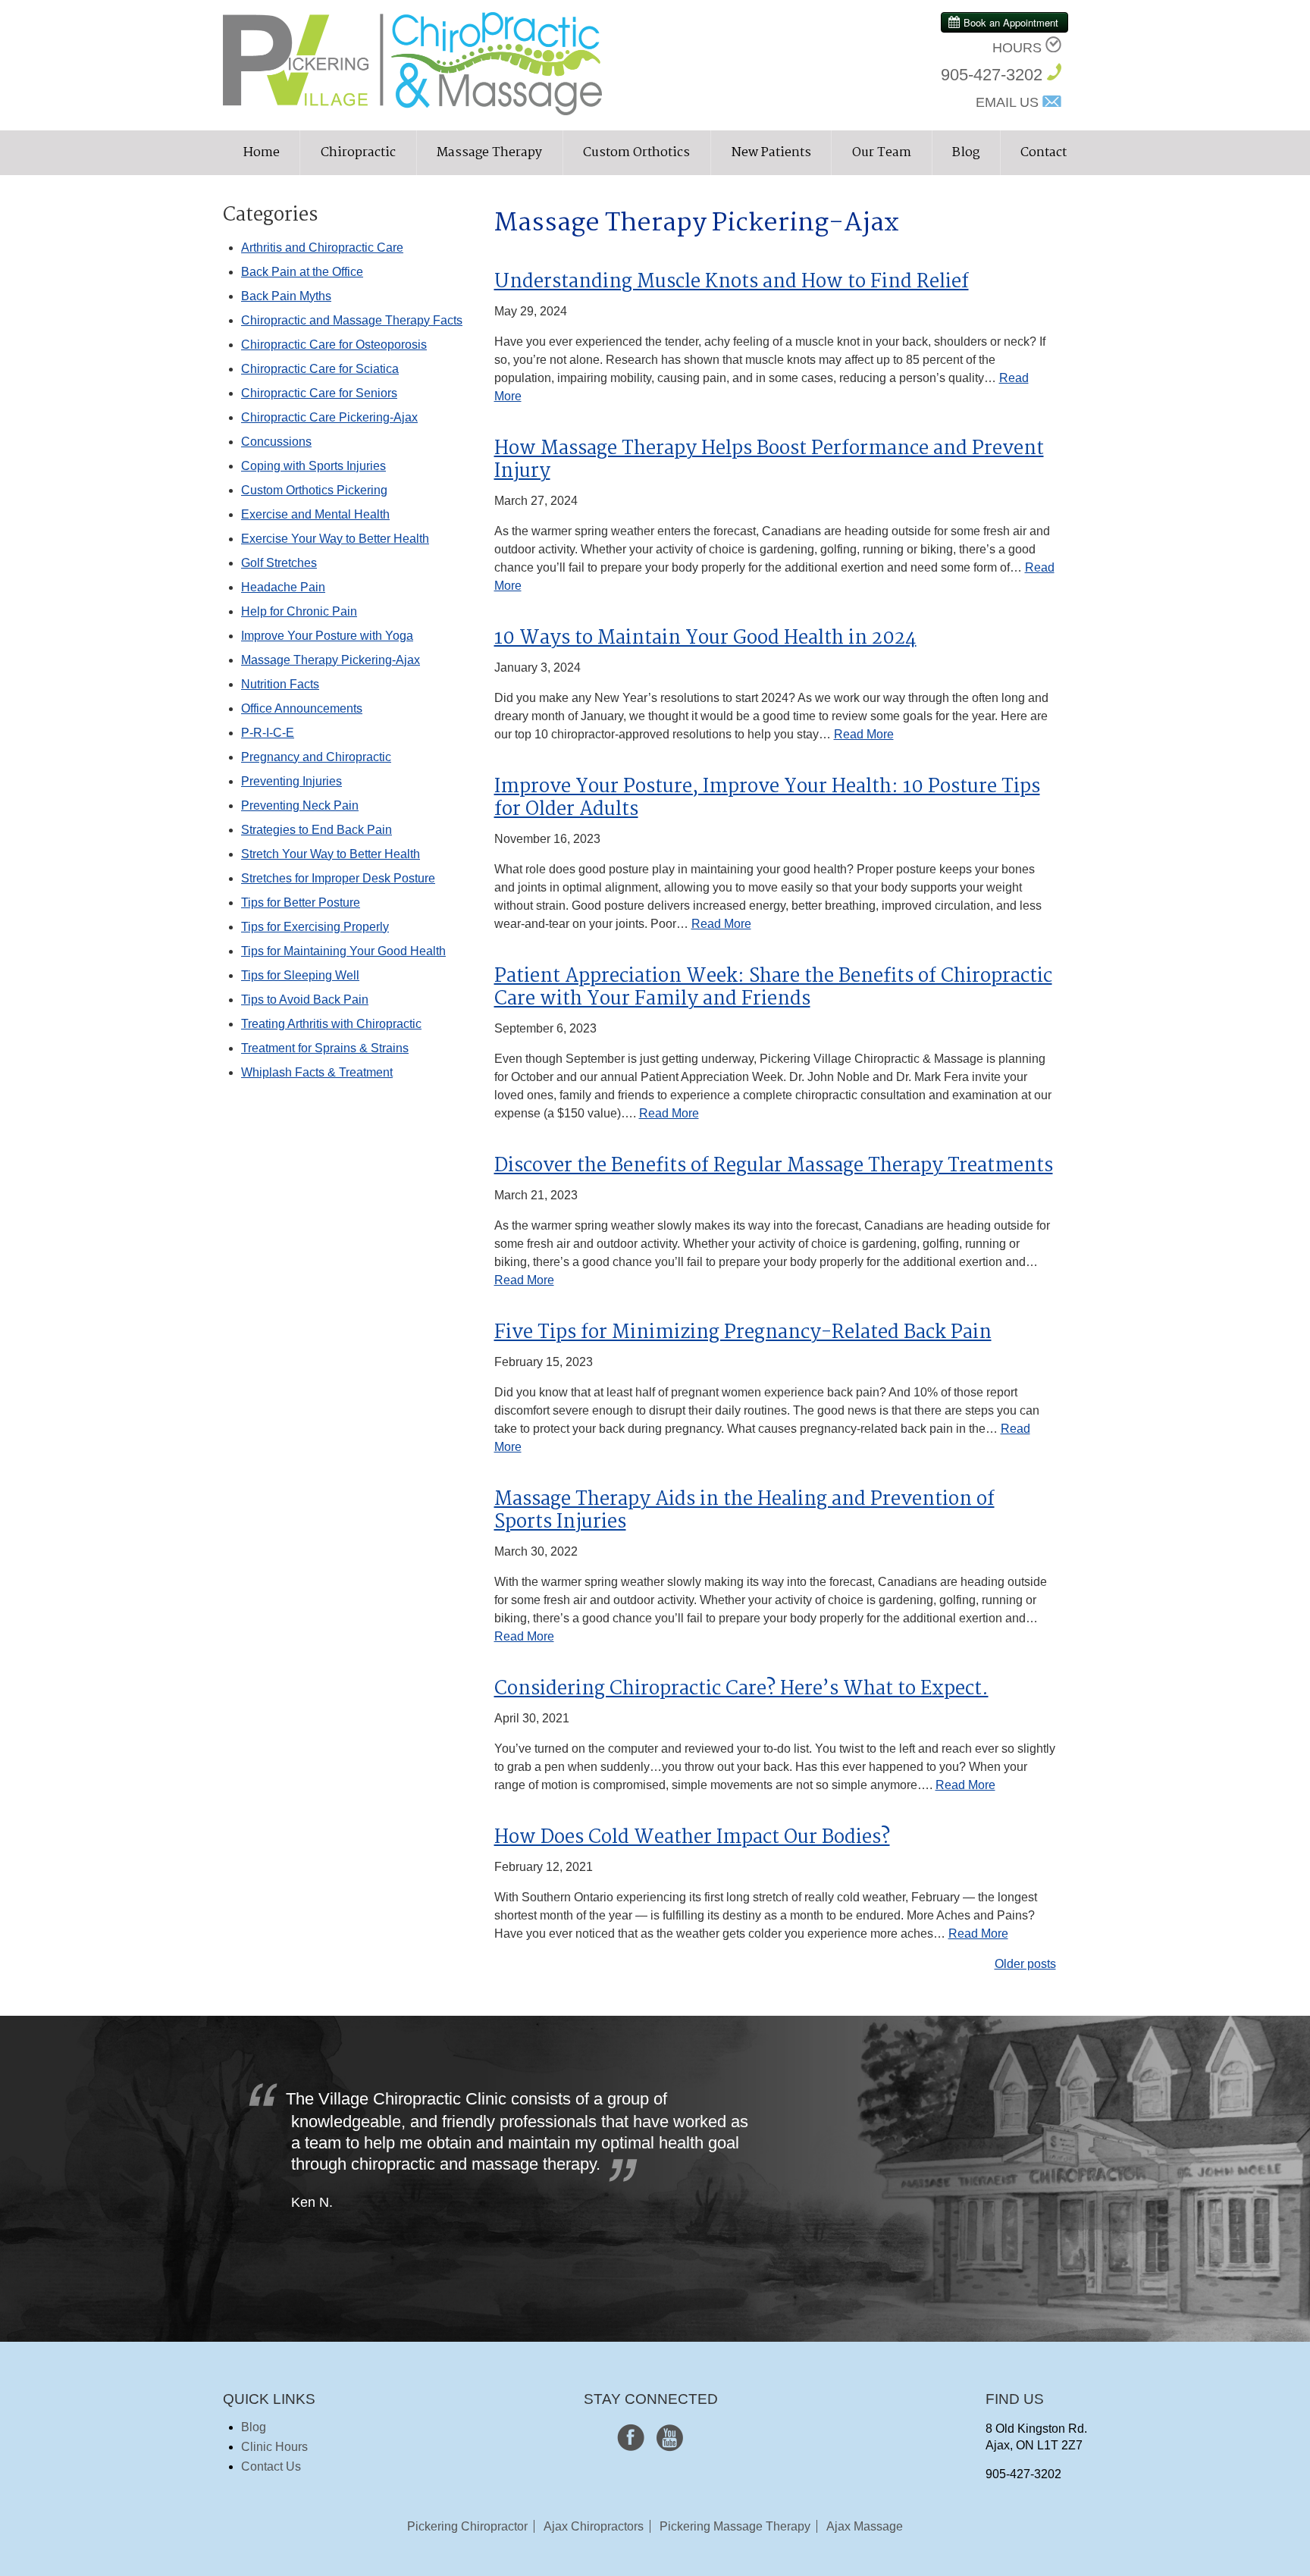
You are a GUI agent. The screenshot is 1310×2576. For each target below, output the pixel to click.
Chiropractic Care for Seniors (319, 393)
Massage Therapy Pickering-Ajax (331, 660)
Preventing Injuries (291, 781)
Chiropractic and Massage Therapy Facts (352, 320)
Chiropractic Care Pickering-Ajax (329, 417)
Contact (1044, 153)
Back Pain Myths (286, 296)
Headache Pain (283, 587)
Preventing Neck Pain (300, 805)
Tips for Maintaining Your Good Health (343, 951)
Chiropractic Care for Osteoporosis (334, 345)
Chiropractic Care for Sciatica (320, 369)
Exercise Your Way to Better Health (335, 539)
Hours (1017, 48)
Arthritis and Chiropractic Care (322, 248)
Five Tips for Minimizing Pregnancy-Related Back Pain (743, 1333)
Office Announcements (302, 708)
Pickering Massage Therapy (735, 2526)
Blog (966, 153)
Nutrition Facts (280, 684)
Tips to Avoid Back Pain (305, 1000)
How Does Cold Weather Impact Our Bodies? (692, 1838)
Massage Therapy (489, 153)
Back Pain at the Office (302, 272)
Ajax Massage (865, 2526)
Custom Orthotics (636, 153)
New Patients (771, 153)
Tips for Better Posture (301, 903)
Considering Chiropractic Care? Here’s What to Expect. (741, 1689)
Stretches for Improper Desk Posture (338, 878)
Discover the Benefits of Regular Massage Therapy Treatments (774, 1166)
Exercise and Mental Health (315, 514)
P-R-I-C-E (268, 733)
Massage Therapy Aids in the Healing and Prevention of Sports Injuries (744, 1511)
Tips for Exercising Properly (315, 927)
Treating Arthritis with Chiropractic (331, 1024)
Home (262, 153)
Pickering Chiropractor (467, 2526)
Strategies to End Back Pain (317, 830)
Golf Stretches (279, 563)
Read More (864, 734)
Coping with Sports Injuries (313, 466)
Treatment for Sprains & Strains (325, 1048)
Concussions (276, 442)
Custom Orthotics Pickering (314, 490)
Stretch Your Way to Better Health (331, 854)
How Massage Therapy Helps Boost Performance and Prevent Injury (769, 460)
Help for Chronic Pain (299, 611)
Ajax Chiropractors (594, 2526)
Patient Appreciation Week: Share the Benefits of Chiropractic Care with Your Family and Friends (773, 988)
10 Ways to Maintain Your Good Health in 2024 (705, 638)
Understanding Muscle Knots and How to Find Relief (732, 282)
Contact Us (271, 2466)
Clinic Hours (274, 2447)
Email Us (1007, 102)
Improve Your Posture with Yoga (327, 636)
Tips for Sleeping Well (300, 975)
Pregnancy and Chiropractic (316, 757)
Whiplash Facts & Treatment (317, 1072)
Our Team (882, 153)
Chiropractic (358, 153)
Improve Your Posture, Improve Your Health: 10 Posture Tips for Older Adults (767, 798)
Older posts (1025, 1964)
